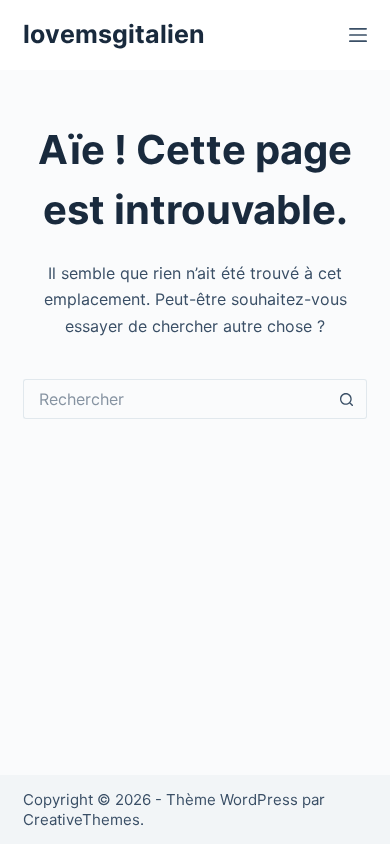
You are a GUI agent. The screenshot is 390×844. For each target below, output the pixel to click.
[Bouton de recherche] (347, 399)
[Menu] (358, 35)
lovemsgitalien (114, 34)
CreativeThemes (81, 819)
